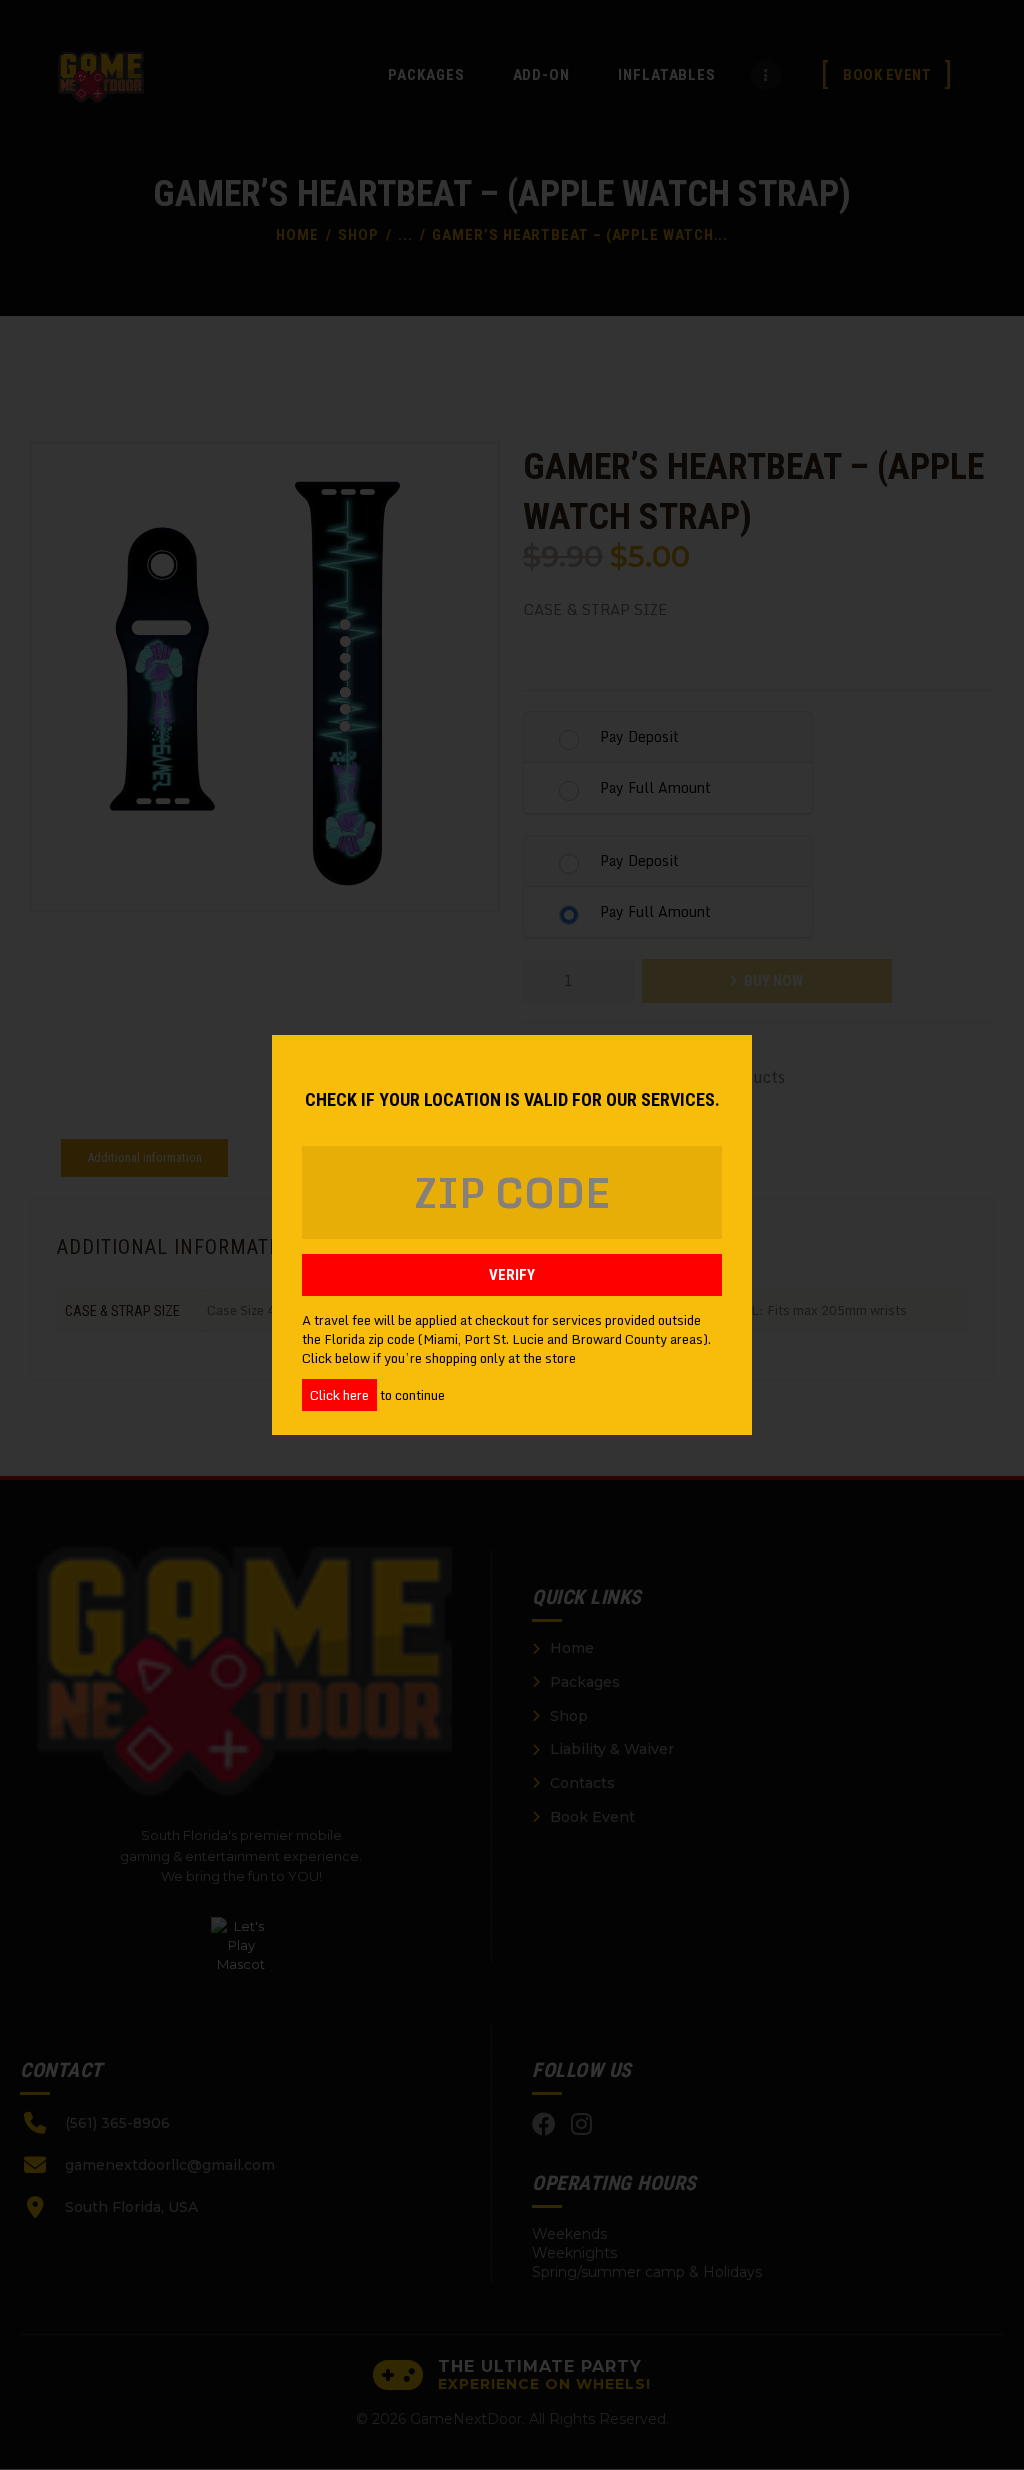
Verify (512, 1275)
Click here (339, 1395)
